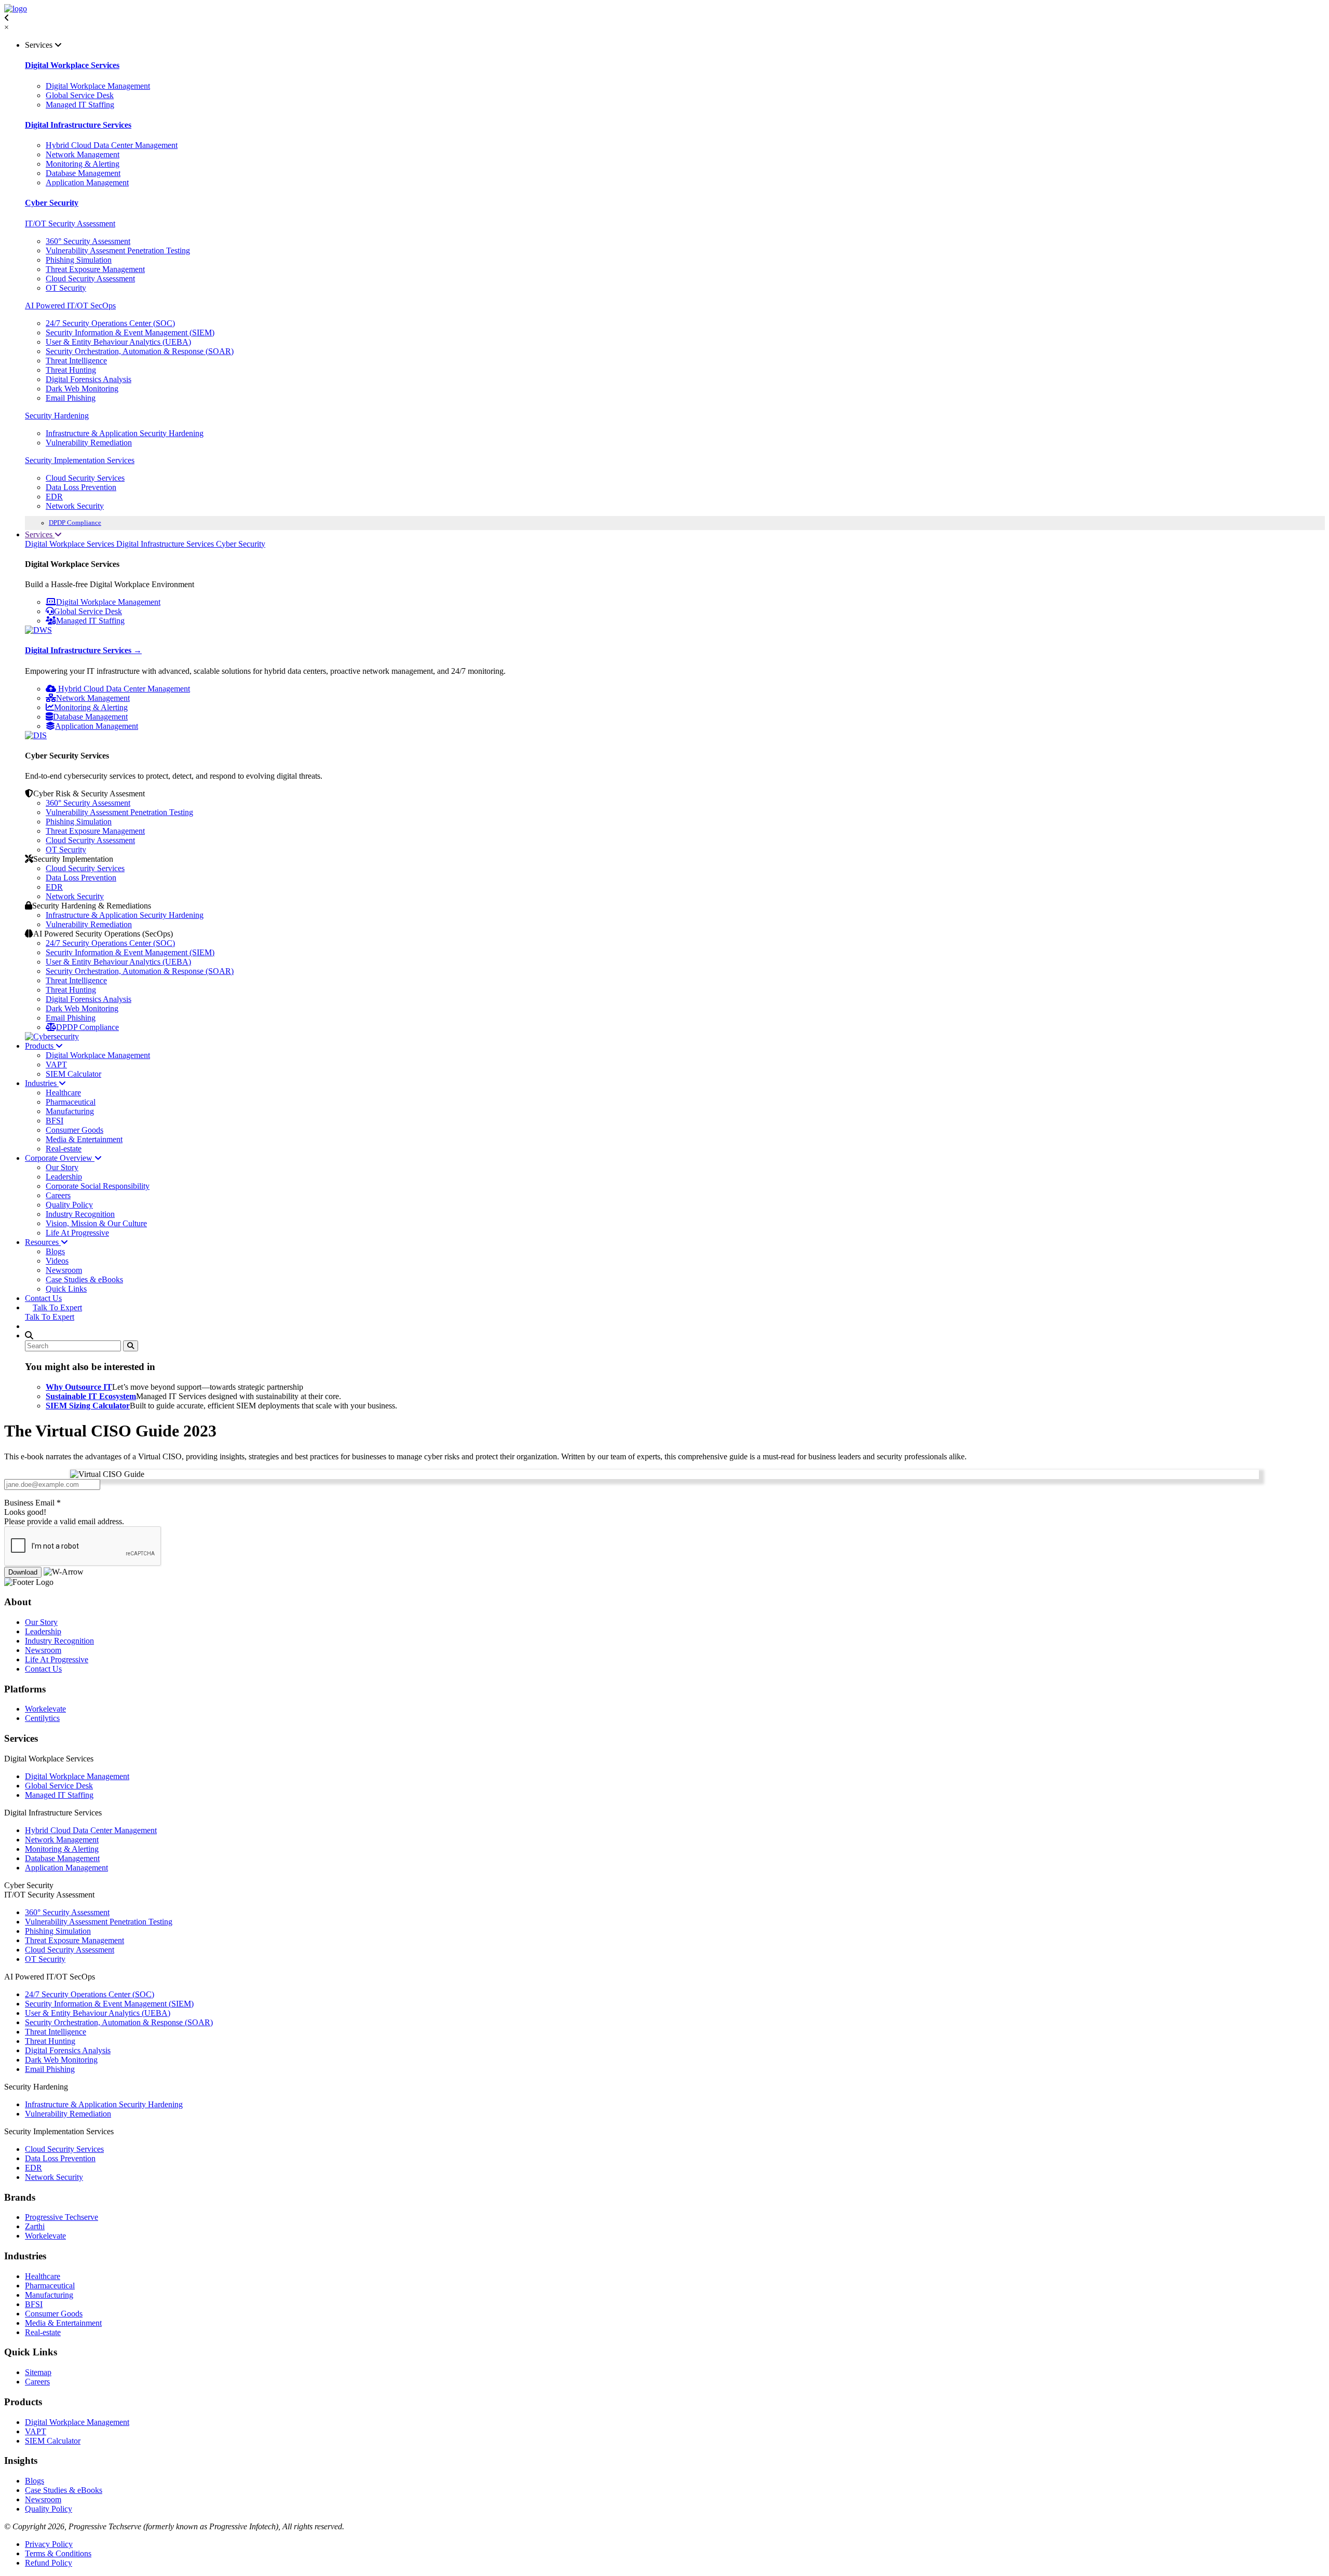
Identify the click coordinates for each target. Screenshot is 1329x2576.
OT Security (66, 288)
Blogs (55, 1251)
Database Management (83, 173)
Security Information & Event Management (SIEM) (130, 333)
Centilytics (42, 1718)
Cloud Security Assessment (90, 279)
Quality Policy (69, 1205)
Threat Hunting (71, 370)
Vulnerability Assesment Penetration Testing (118, 250)
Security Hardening (57, 416)
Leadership (64, 1177)
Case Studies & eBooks (84, 1279)
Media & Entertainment (84, 1139)
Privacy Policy (49, 2544)
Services (40, 534)
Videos (57, 1261)
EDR (54, 497)
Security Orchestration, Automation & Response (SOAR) (140, 351)
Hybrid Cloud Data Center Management (112, 145)
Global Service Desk (80, 95)
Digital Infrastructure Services (78, 125)
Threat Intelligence (76, 361)
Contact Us (43, 1298)
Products (40, 1046)
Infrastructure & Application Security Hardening (125, 433)
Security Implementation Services (80, 460)
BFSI (55, 1121)
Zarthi (35, 2226)
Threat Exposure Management (95, 269)
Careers (58, 1195)
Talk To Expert (57, 1307)
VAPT (56, 1065)
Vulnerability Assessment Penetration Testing (119, 812)
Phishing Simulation (79, 260)
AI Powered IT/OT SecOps (70, 306)
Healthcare (63, 1093)
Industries (42, 1083)
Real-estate (64, 1149)
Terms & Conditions (58, 2553)
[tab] (71, 544)
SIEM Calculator (73, 1074)
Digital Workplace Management (98, 86)
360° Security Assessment (88, 241)
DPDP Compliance (75, 523)
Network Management (83, 154)
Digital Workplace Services (72, 65)
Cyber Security (52, 203)
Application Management (87, 182)
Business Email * (32, 1503)
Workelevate (45, 1709)
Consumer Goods (74, 1130)
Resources (43, 1242)
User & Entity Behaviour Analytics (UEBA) (118, 342)
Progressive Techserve (62, 2217)
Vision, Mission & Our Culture (96, 1223)
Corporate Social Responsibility (98, 1186)
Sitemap (38, 2372)
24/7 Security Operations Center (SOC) (110, 323)
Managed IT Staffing (80, 105)
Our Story (62, 1167)
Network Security (75, 506)
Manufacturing (70, 1111)
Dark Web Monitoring (82, 389)
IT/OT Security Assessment (70, 223)
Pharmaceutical (71, 1102)
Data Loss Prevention (81, 487)
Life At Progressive (77, 1233)
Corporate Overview (60, 1158)
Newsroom (64, 1270)
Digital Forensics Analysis (89, 379)
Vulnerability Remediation (89, 443)
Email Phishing (71, 398)
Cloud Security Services (85, 478)
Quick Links (66, 1289)
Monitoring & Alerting (83, 164)
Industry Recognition (80, 1214)
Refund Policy (49, 2563)
